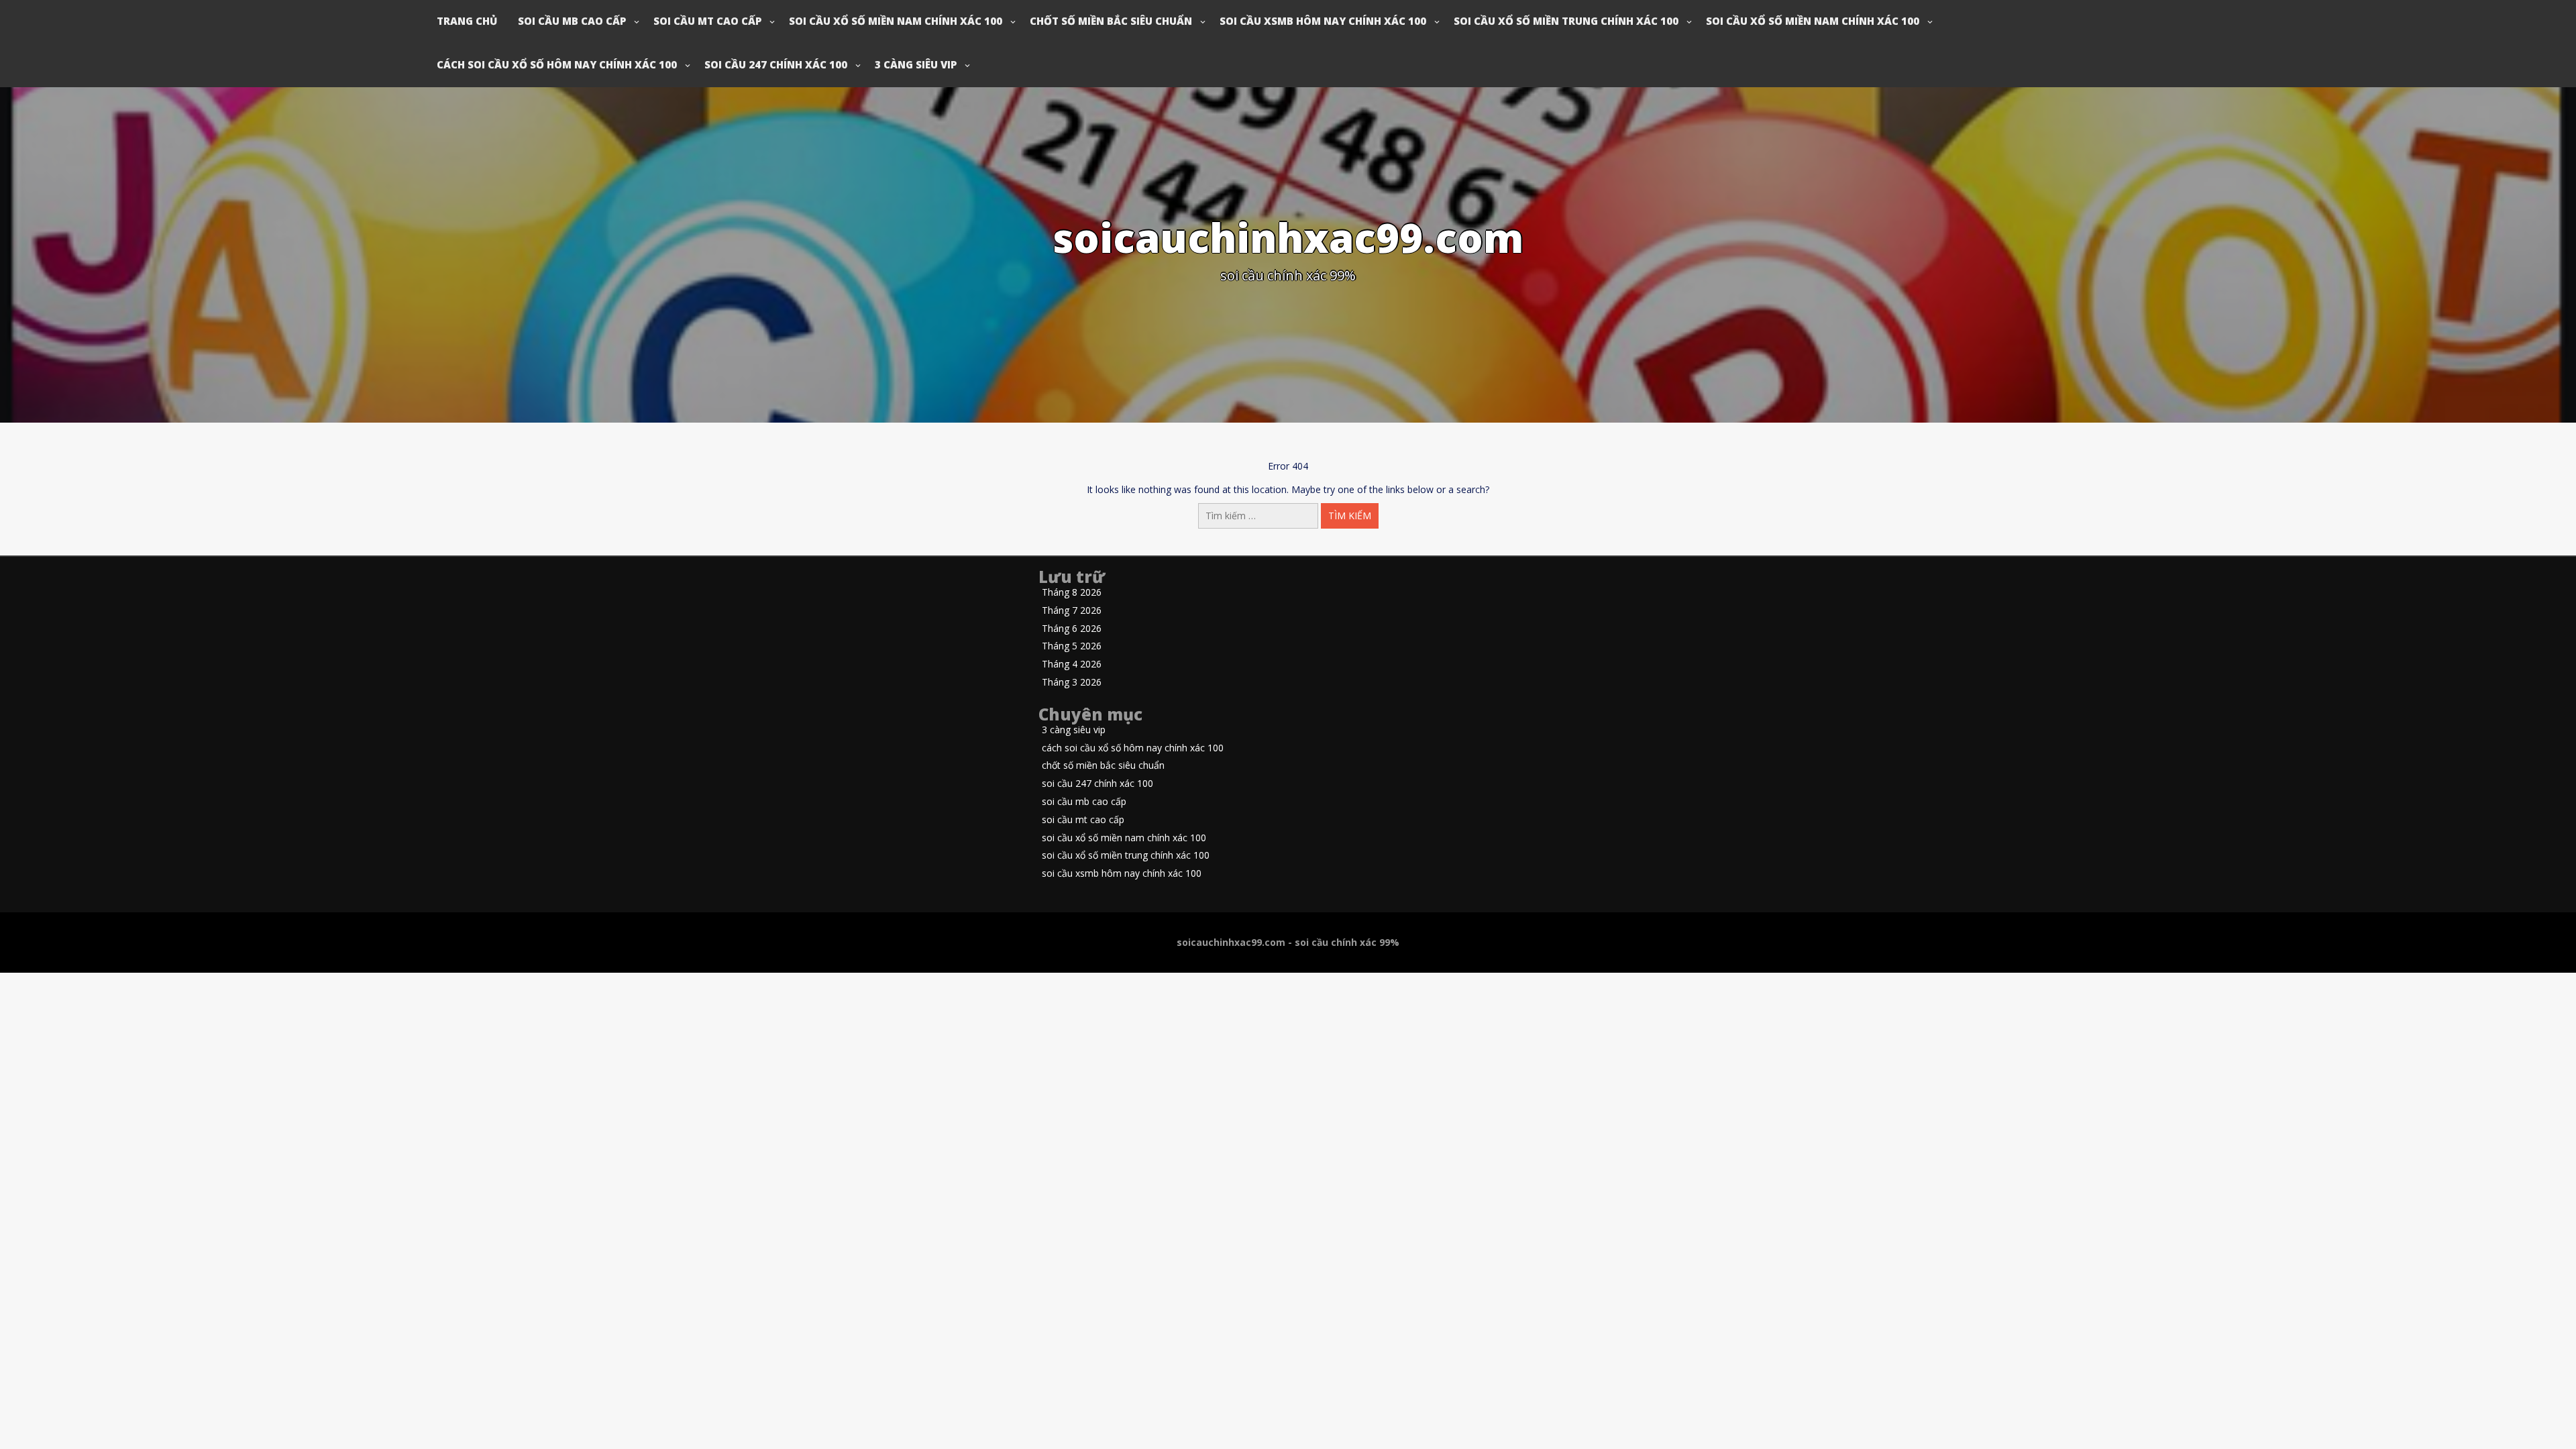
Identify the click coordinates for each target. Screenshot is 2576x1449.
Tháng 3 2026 (1072, 683)
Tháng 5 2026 (1072, 646)
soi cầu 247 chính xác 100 (776, 64)
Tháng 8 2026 (1072, 593)
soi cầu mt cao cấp (707, 21)
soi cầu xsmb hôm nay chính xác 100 (1323, 21)
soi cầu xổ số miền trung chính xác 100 (1566, 21)
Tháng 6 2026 (1072, 629)
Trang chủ (467, 21)
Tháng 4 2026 (1072, 664)
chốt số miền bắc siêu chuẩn (1111, 21)
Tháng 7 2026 (1072, 611)
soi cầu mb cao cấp (572, 21)
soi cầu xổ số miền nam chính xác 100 (896, 21)
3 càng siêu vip (916, 64)
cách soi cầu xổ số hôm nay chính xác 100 (557, 64)
